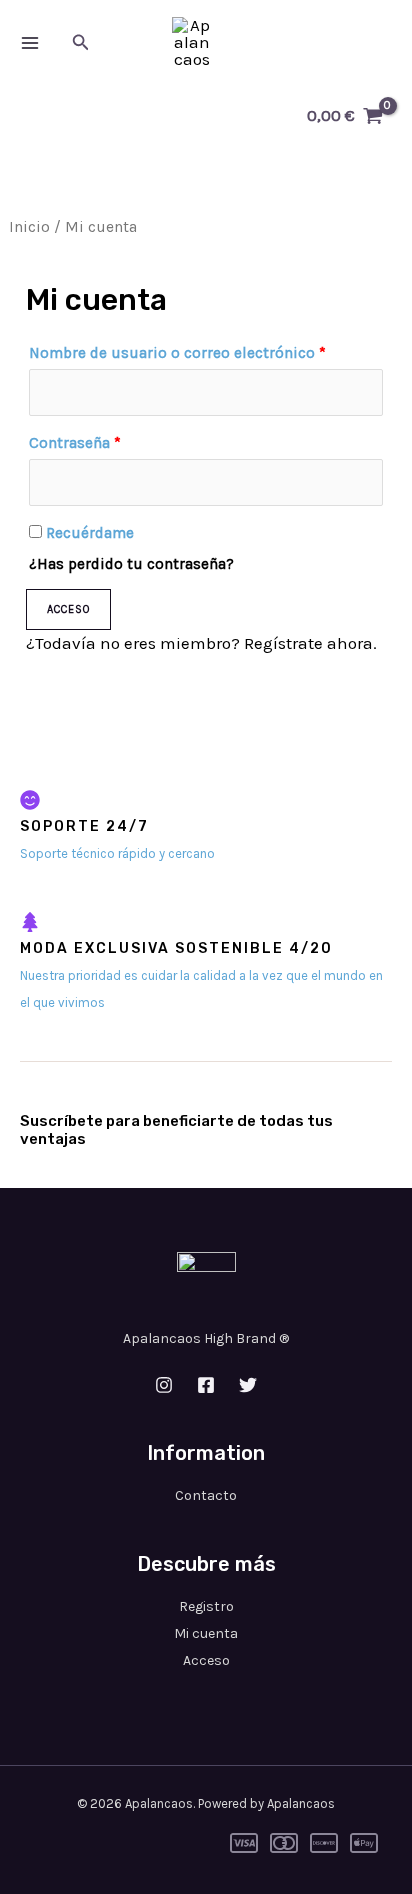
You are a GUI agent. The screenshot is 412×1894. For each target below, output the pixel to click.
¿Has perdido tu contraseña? (131, 564)
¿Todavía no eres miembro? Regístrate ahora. (201, 643)
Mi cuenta (206, 1633)
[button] (81, 43)
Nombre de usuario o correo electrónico (177, 353)
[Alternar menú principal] (30, 43)
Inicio (29, 227)
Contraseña (75, 443)
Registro (206, 1606)
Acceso (68, 609)
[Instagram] (164, 1385)
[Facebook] (206, 1385)
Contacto (206, 1495)
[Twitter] (248, 1385)
